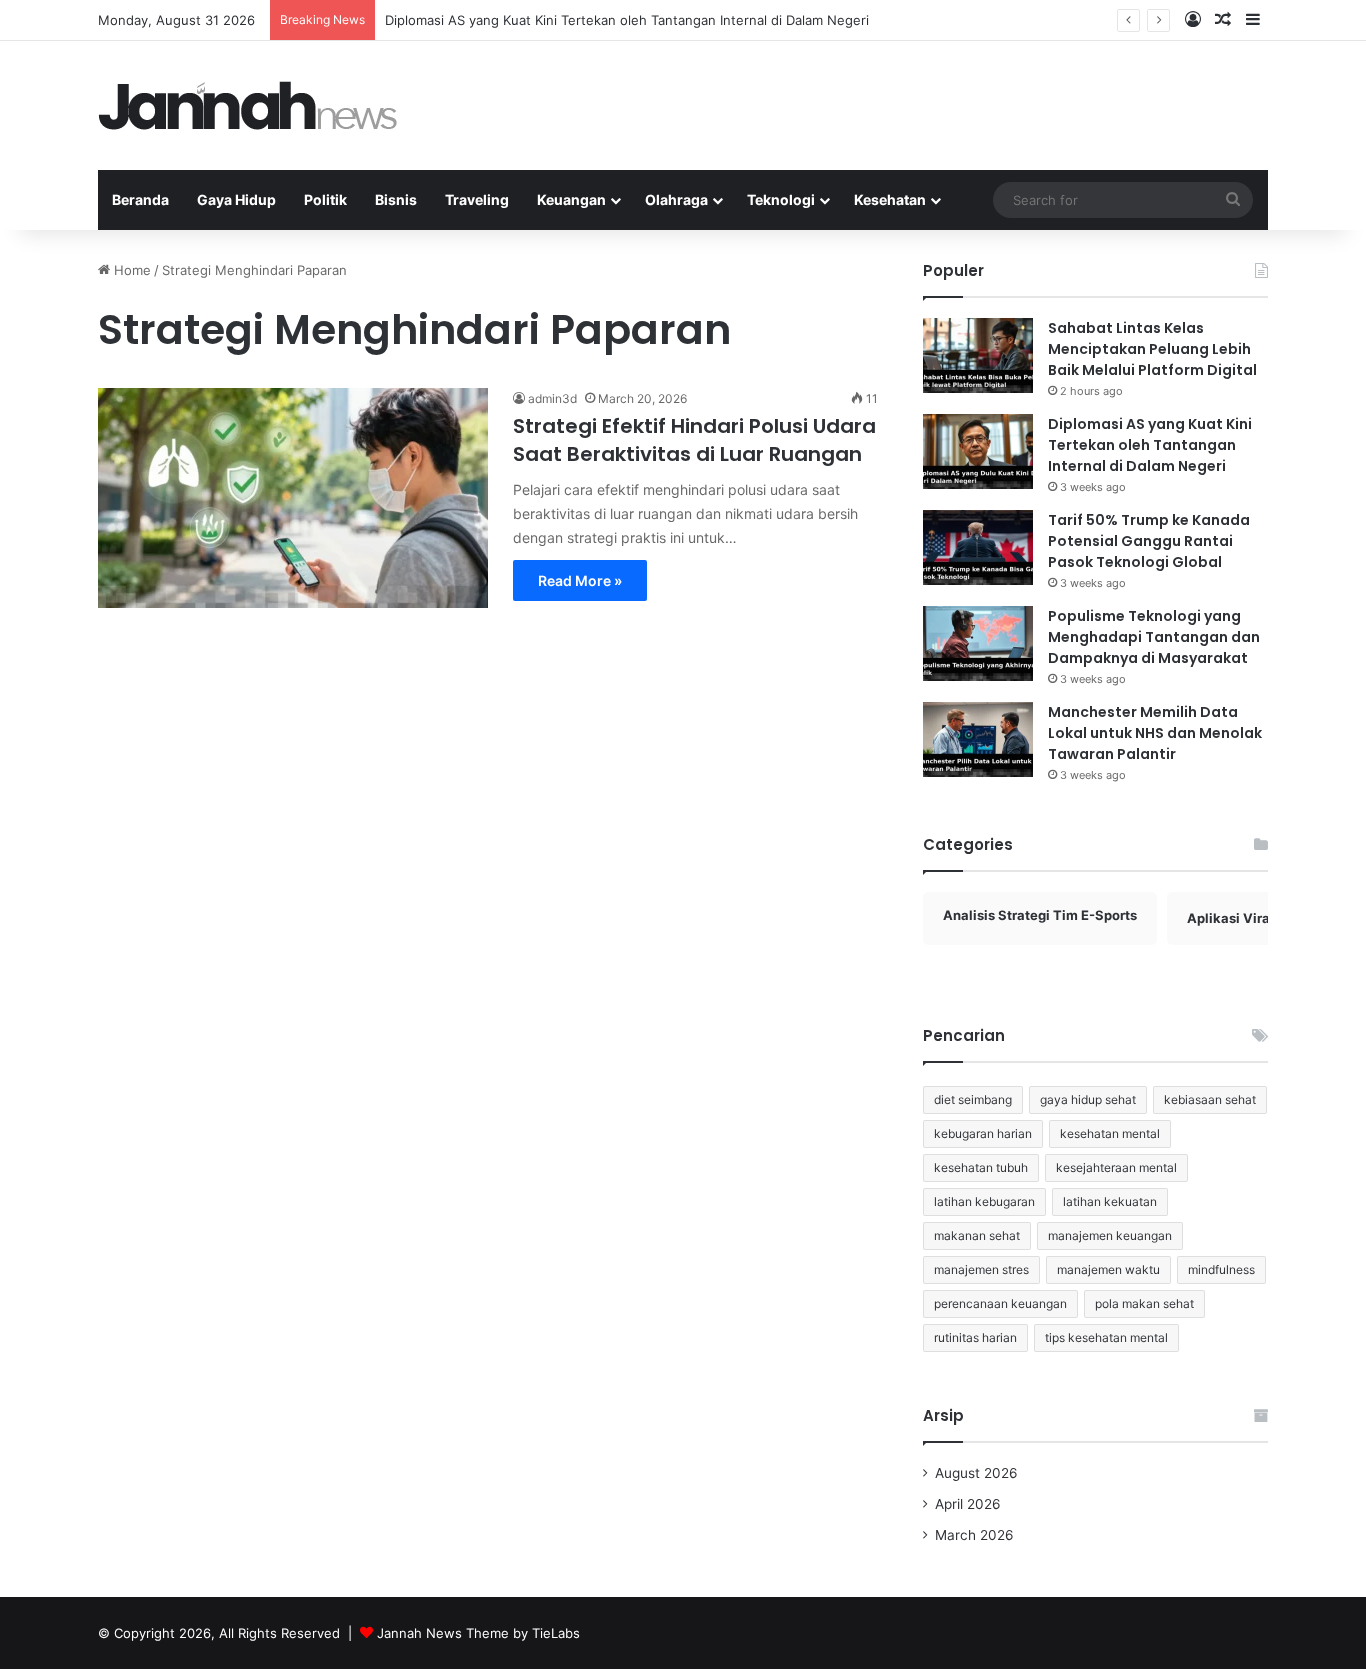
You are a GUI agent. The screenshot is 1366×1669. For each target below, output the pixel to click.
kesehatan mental (1110, 1133)
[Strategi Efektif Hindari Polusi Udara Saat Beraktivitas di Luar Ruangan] (293, 498)
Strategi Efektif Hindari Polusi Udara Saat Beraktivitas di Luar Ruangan (694, 440)
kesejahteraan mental (1116, 1167)
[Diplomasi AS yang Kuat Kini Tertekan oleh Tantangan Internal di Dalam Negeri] (978, 451)
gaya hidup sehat (1088, 1099)
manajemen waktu (1108, 1269)
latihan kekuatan (1110, 1201)
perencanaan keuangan (1000, 1303)
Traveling (477, 199)
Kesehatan (890, 199)
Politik (325, 199)
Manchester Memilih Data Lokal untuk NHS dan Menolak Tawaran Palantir (1155, 733)
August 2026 (976, 1473)
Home (130, 270)
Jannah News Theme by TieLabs (478, 1633)
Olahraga (676, 199)
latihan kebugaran (984, 1201)
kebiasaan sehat (1210, 1099)
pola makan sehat (1144, 1303)
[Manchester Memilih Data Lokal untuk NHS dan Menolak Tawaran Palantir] (978, 739)
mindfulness (1221, 1269)
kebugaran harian (983, 1133)
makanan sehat (977, 1235)
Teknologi (781, 199)
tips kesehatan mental (1106, 1337)
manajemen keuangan (1110, 1235)
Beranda (140, 199)
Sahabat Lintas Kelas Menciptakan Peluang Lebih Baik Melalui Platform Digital (1152, 349)
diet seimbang (973, 1099)
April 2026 (968, 1504)
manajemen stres (981, 1269)
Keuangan (571, 199)
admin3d (552, 398)
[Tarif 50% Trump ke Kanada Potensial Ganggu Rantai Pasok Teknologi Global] (978, 547)
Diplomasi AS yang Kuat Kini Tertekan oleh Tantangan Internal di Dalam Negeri (627, 20)
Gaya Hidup (236, 199)
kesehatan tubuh (981, 1167)
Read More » (580, 580)
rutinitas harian (975, 1337)
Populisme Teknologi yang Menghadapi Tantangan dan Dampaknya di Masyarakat (1154, 637)
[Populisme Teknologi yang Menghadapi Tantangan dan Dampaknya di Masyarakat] (978, 643)
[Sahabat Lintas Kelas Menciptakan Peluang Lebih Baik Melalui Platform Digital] (978, 355)
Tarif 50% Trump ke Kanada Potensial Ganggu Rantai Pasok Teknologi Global (1149, 541)
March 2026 (974, 1535)
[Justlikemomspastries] (248, 105)
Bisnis (396, 199)
